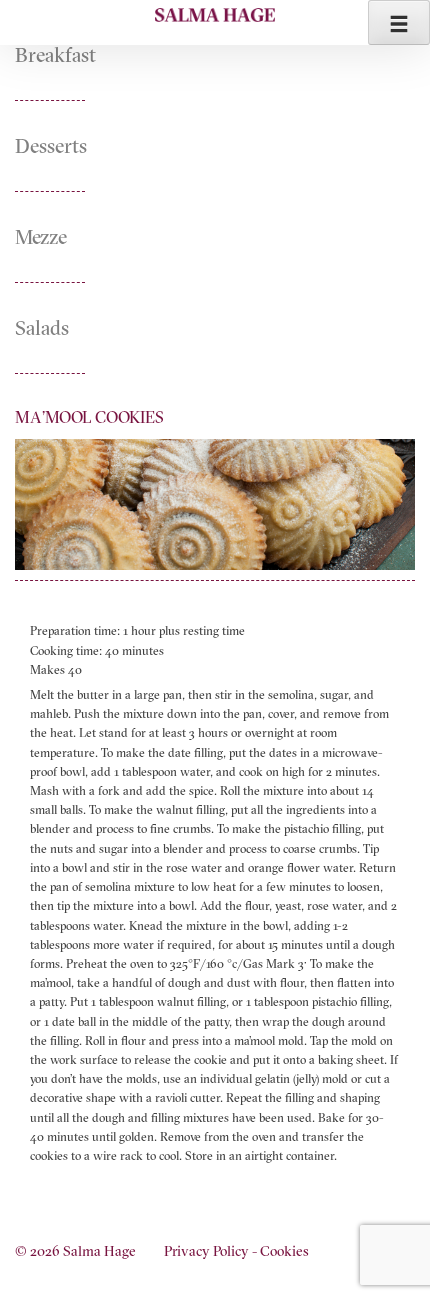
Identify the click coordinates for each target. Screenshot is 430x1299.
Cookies (284, 1251)
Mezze (41, 236)
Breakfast (55, 54)
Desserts (51, 145)
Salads (42, 327)
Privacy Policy (206, 1251)
